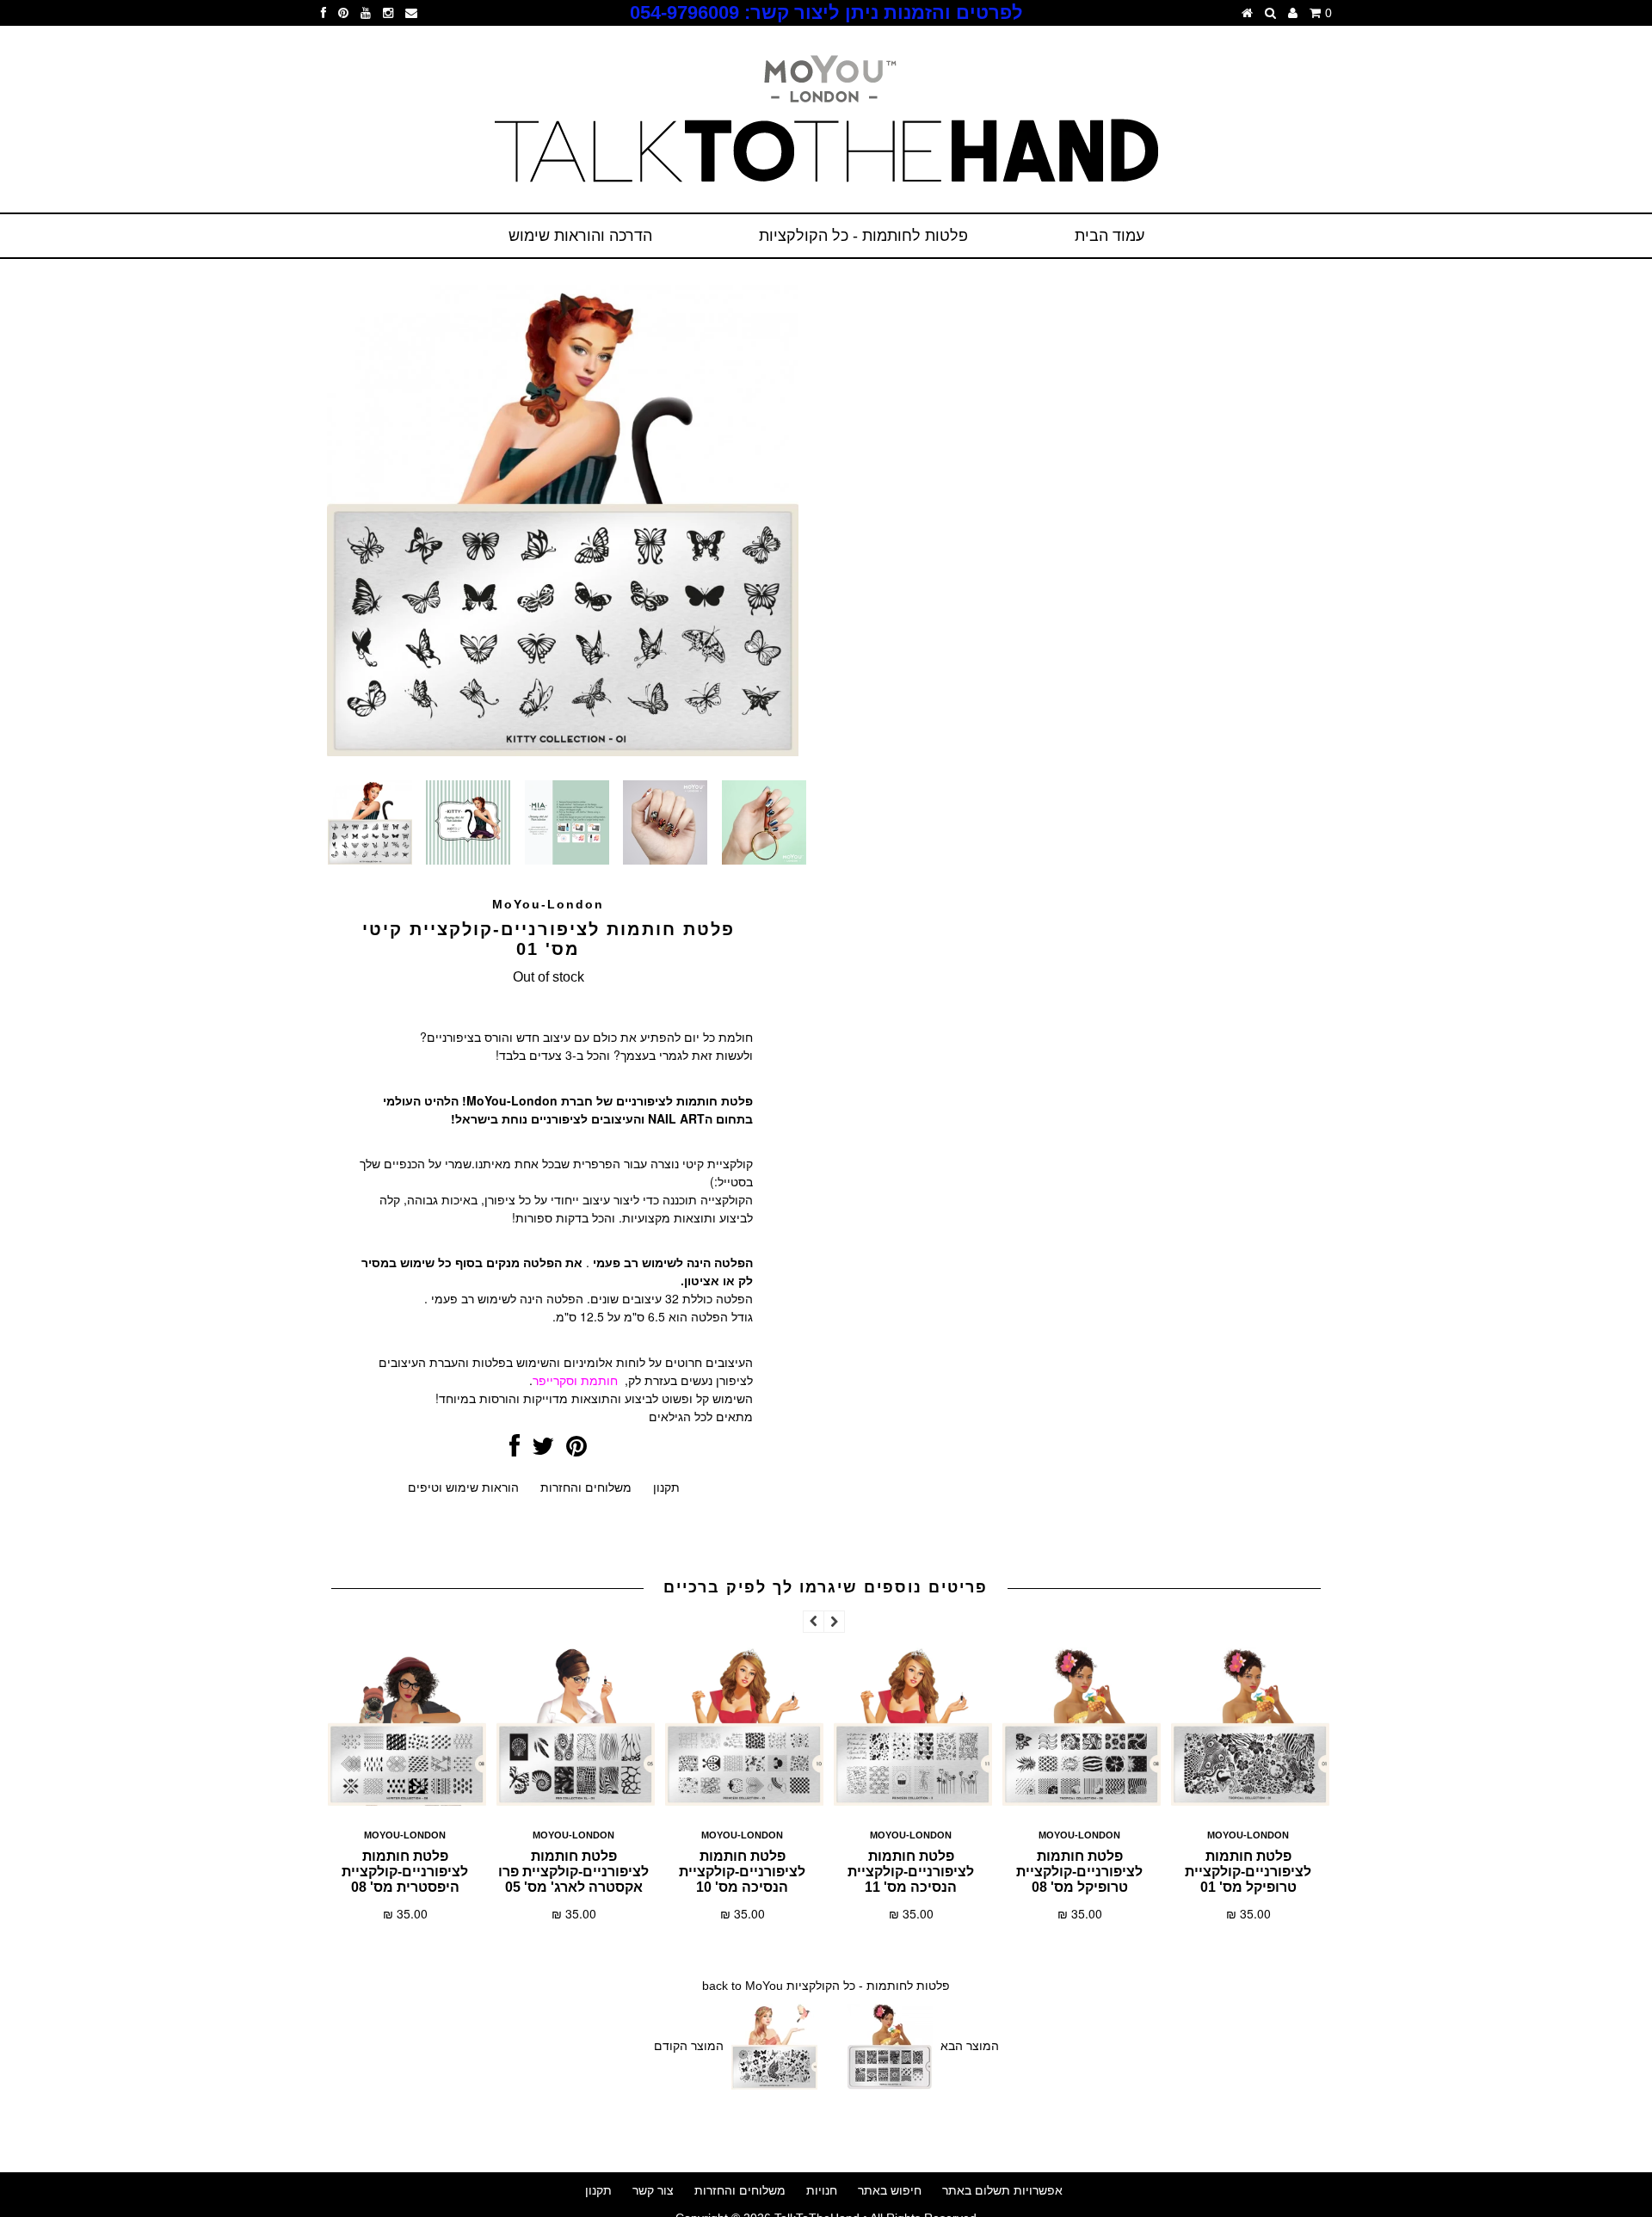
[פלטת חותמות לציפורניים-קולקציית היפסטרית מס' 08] (407, 1803)
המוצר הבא (970, 2046)
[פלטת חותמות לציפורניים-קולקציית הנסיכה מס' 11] (913, 1803)
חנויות (822, 2190)
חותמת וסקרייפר (575, 1380)
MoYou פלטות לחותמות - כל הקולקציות (848, 1986)
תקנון (666, 1487)
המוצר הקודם (689, 2046)
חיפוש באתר (890, 2190)
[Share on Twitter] (543, 1450)
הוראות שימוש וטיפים (463, 1487)
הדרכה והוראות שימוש (580, 236)
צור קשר (653, 2190)
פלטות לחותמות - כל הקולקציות (863, 236)
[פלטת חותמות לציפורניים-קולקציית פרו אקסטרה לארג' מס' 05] (576, 1803)
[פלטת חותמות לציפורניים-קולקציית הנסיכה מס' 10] (744, 1803)
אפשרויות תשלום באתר (1002, 2190)
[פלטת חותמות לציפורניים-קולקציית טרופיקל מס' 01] (1250, 1803)
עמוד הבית (1110, 236)
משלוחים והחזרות (586, 1487)
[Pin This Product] (576, 1450)
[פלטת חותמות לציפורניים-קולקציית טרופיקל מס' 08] (1082, 1803)
